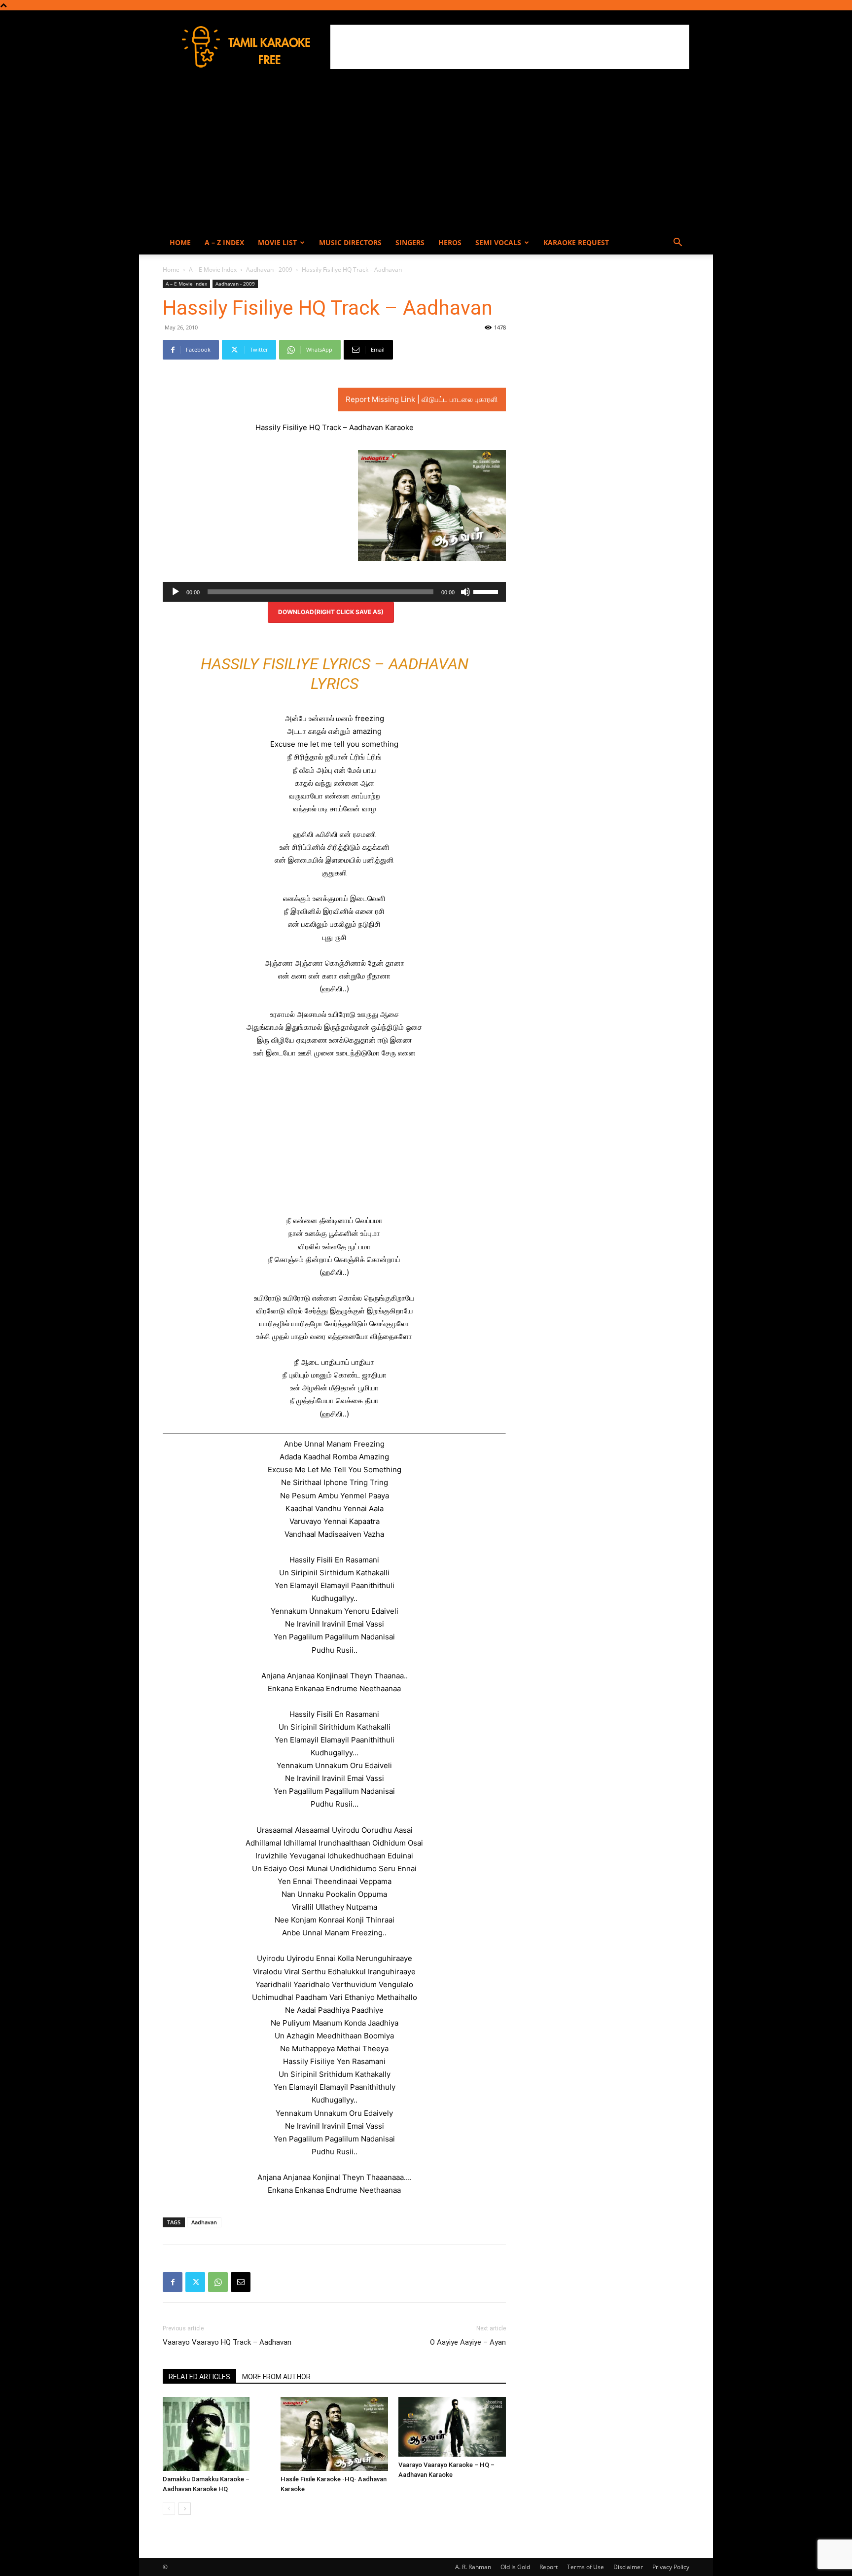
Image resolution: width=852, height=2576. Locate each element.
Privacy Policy (671, 2567)
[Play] (176, 592)
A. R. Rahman (473, 2567)
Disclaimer (628, 2567)
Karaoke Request (576, 242)
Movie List (277, 242)
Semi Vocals (498, 242)
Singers (410, 242)
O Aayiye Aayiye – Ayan (468, 2342)
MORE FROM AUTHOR (276, 2377)
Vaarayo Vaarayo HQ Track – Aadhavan (227, 2342)
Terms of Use (586, 2567)
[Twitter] (195, 2282)
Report (549, 2567)
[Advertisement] (510, 47)
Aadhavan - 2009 (269, 270)
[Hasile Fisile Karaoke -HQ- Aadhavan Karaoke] (334, 2434)
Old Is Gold (515, 2567)
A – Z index (224, 242)
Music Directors (350, 242)
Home (180, 242)
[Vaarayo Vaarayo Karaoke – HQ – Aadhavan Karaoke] (452, 2427)
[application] (334, 592)
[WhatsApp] (218, 2282)
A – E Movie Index (213, 270)
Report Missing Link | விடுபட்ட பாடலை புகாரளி (422, 399)
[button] (677, 243)
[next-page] (185, 2509)
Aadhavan (204, 2222)
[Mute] (465, 592)
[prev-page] (169, 2509)
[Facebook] (173, 2282)
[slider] (487, 591)
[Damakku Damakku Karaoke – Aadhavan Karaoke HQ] (216, 2434)
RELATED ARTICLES (199, 2377)
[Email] (241, 2282)
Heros (450, 242)
